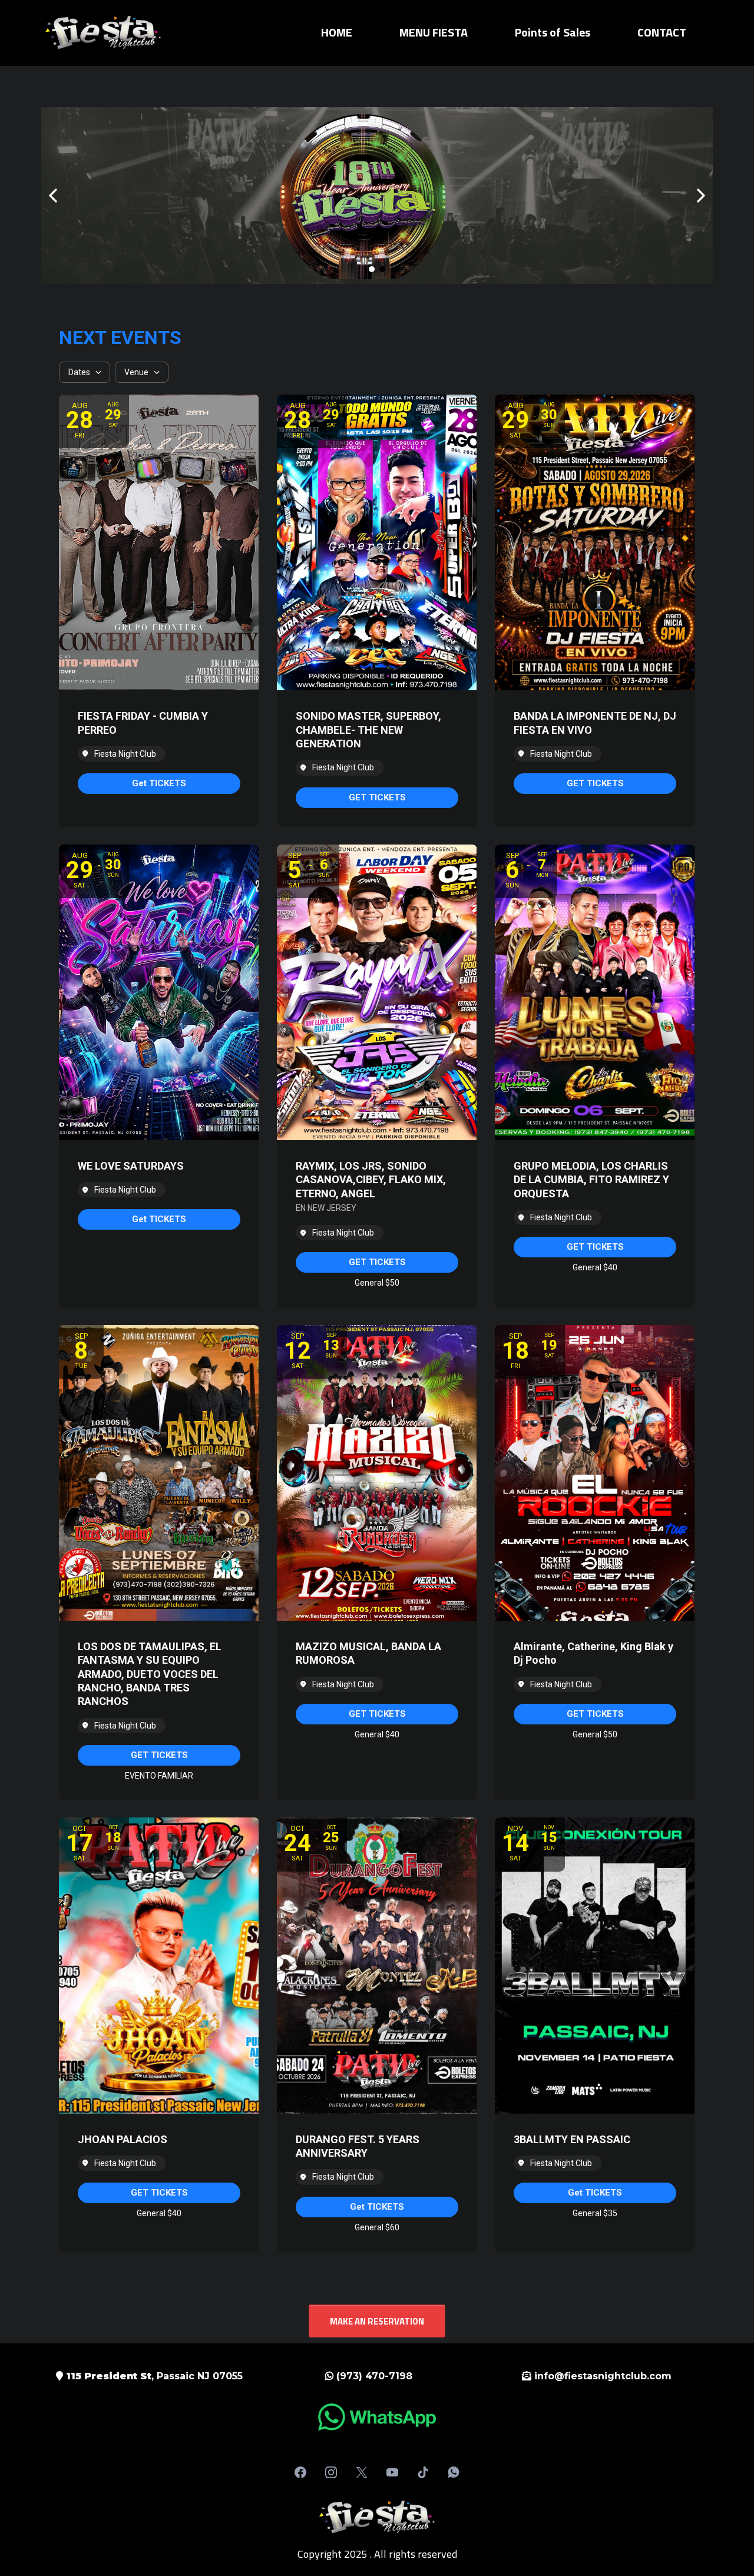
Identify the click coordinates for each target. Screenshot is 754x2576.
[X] (362, 2472)
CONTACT (662, 32)
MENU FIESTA (434, 32)
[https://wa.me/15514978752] (377, 2417)
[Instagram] (331, 2472)
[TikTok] (423, 2472)
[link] (159, 784)
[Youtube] (392, 2472)
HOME (337, 32)
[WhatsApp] (454, 2472)
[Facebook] (300, 2472)
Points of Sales (553, 32)
